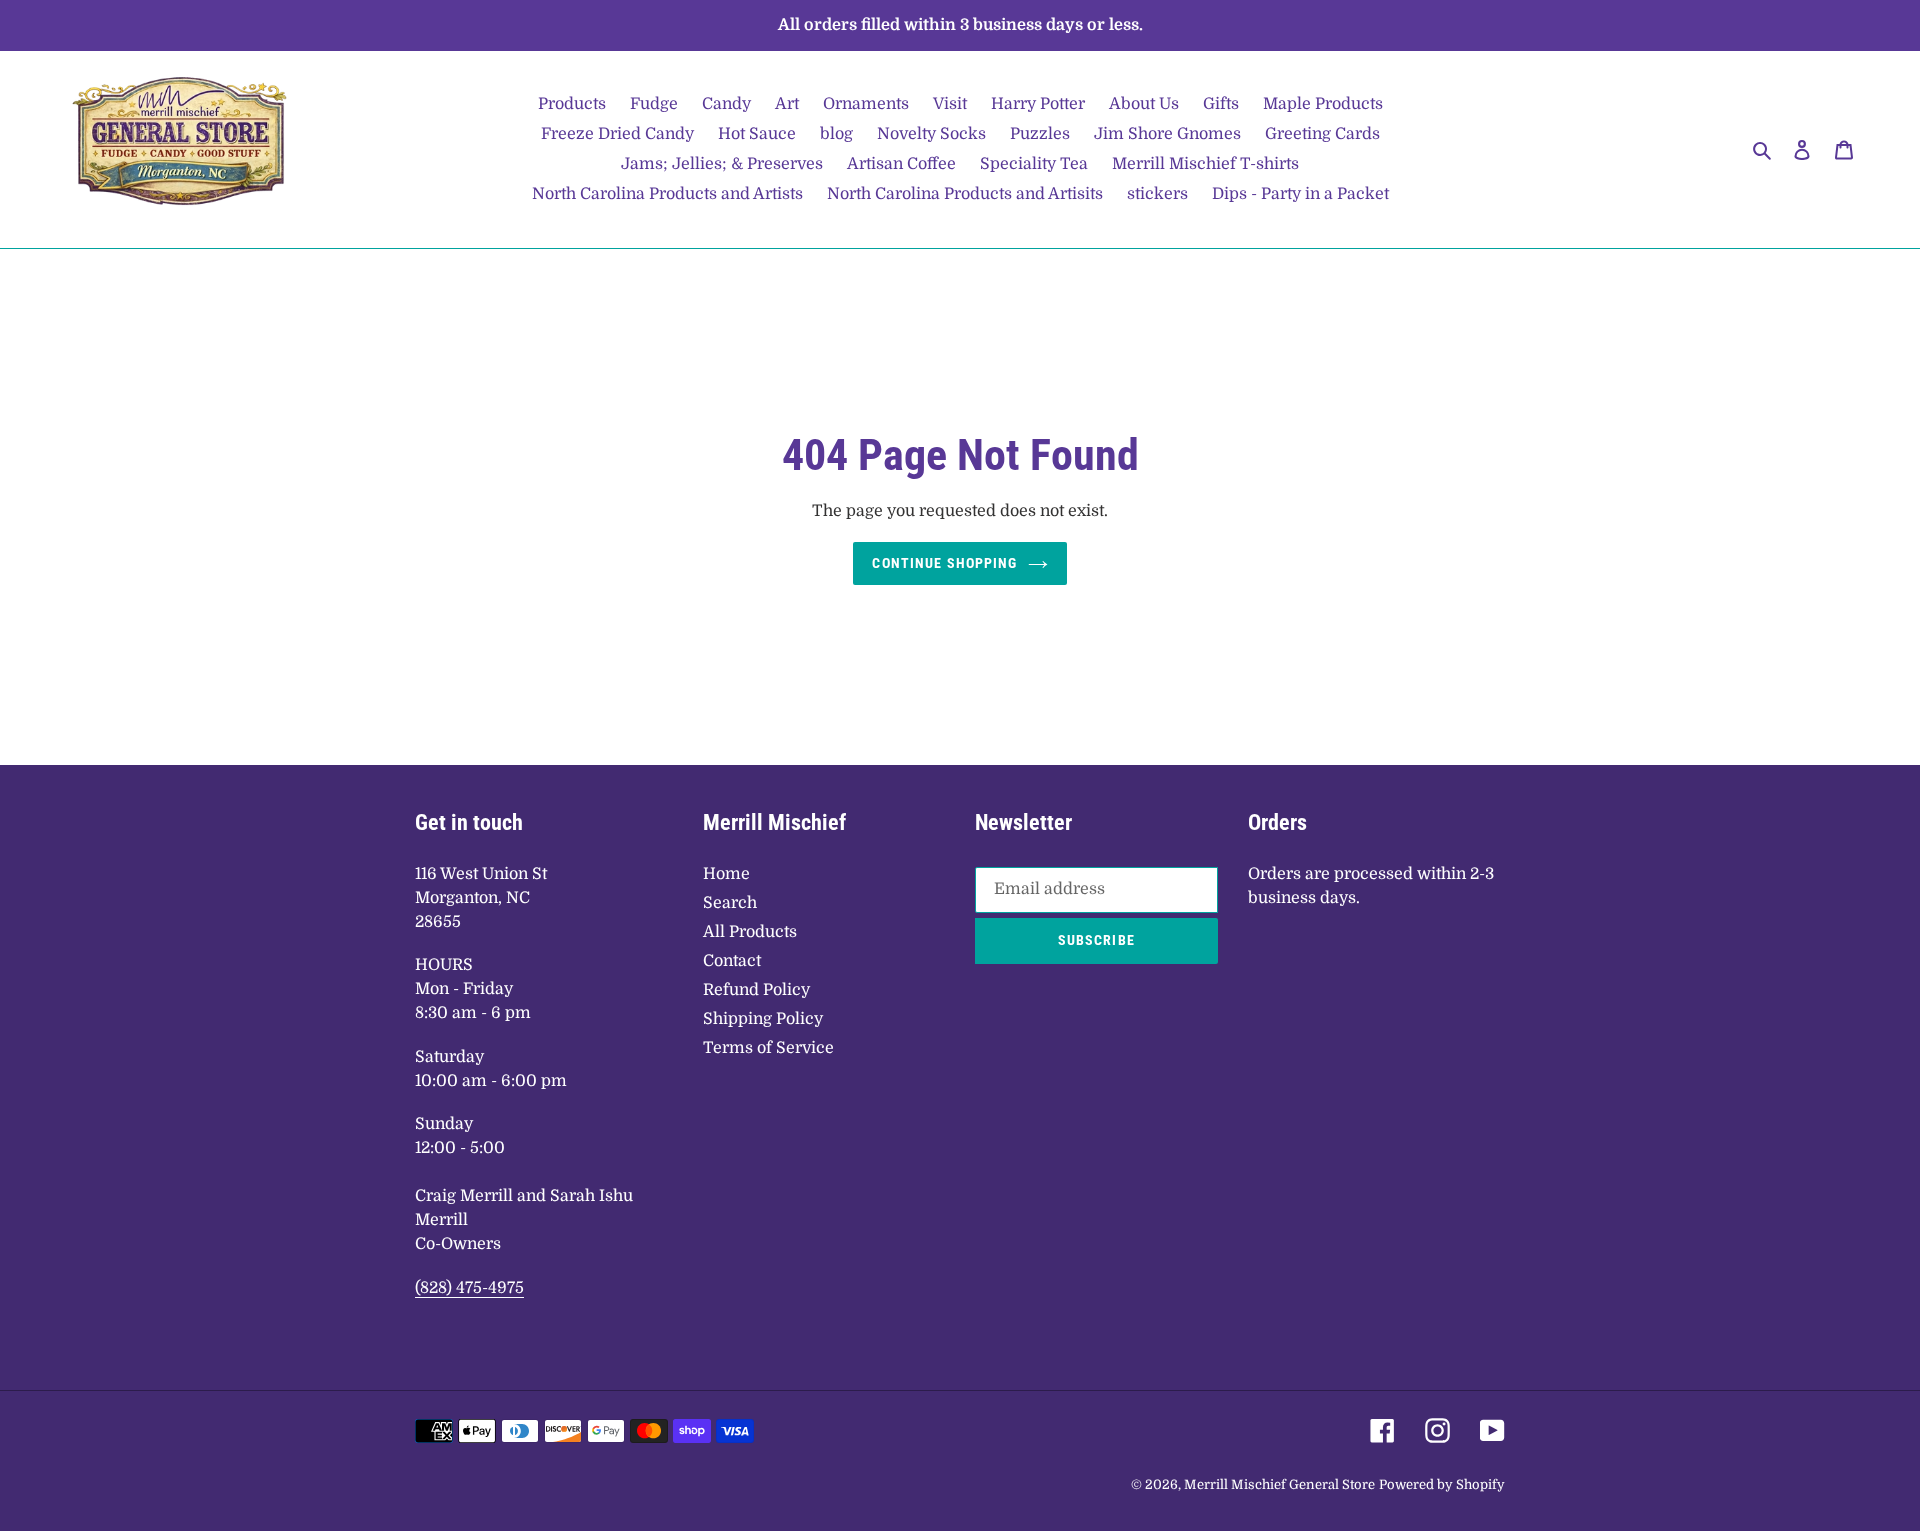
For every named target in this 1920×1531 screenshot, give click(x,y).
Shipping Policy (763, 1019)
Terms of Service (768, 1048)
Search (730, 903)
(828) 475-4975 (469, 1288)
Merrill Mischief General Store (1279, 1484)
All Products (750, 932)
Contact (732, 961)
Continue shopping (944, 563)
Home (726, 874)
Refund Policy (756, 990)
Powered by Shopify (1442, 1484)
